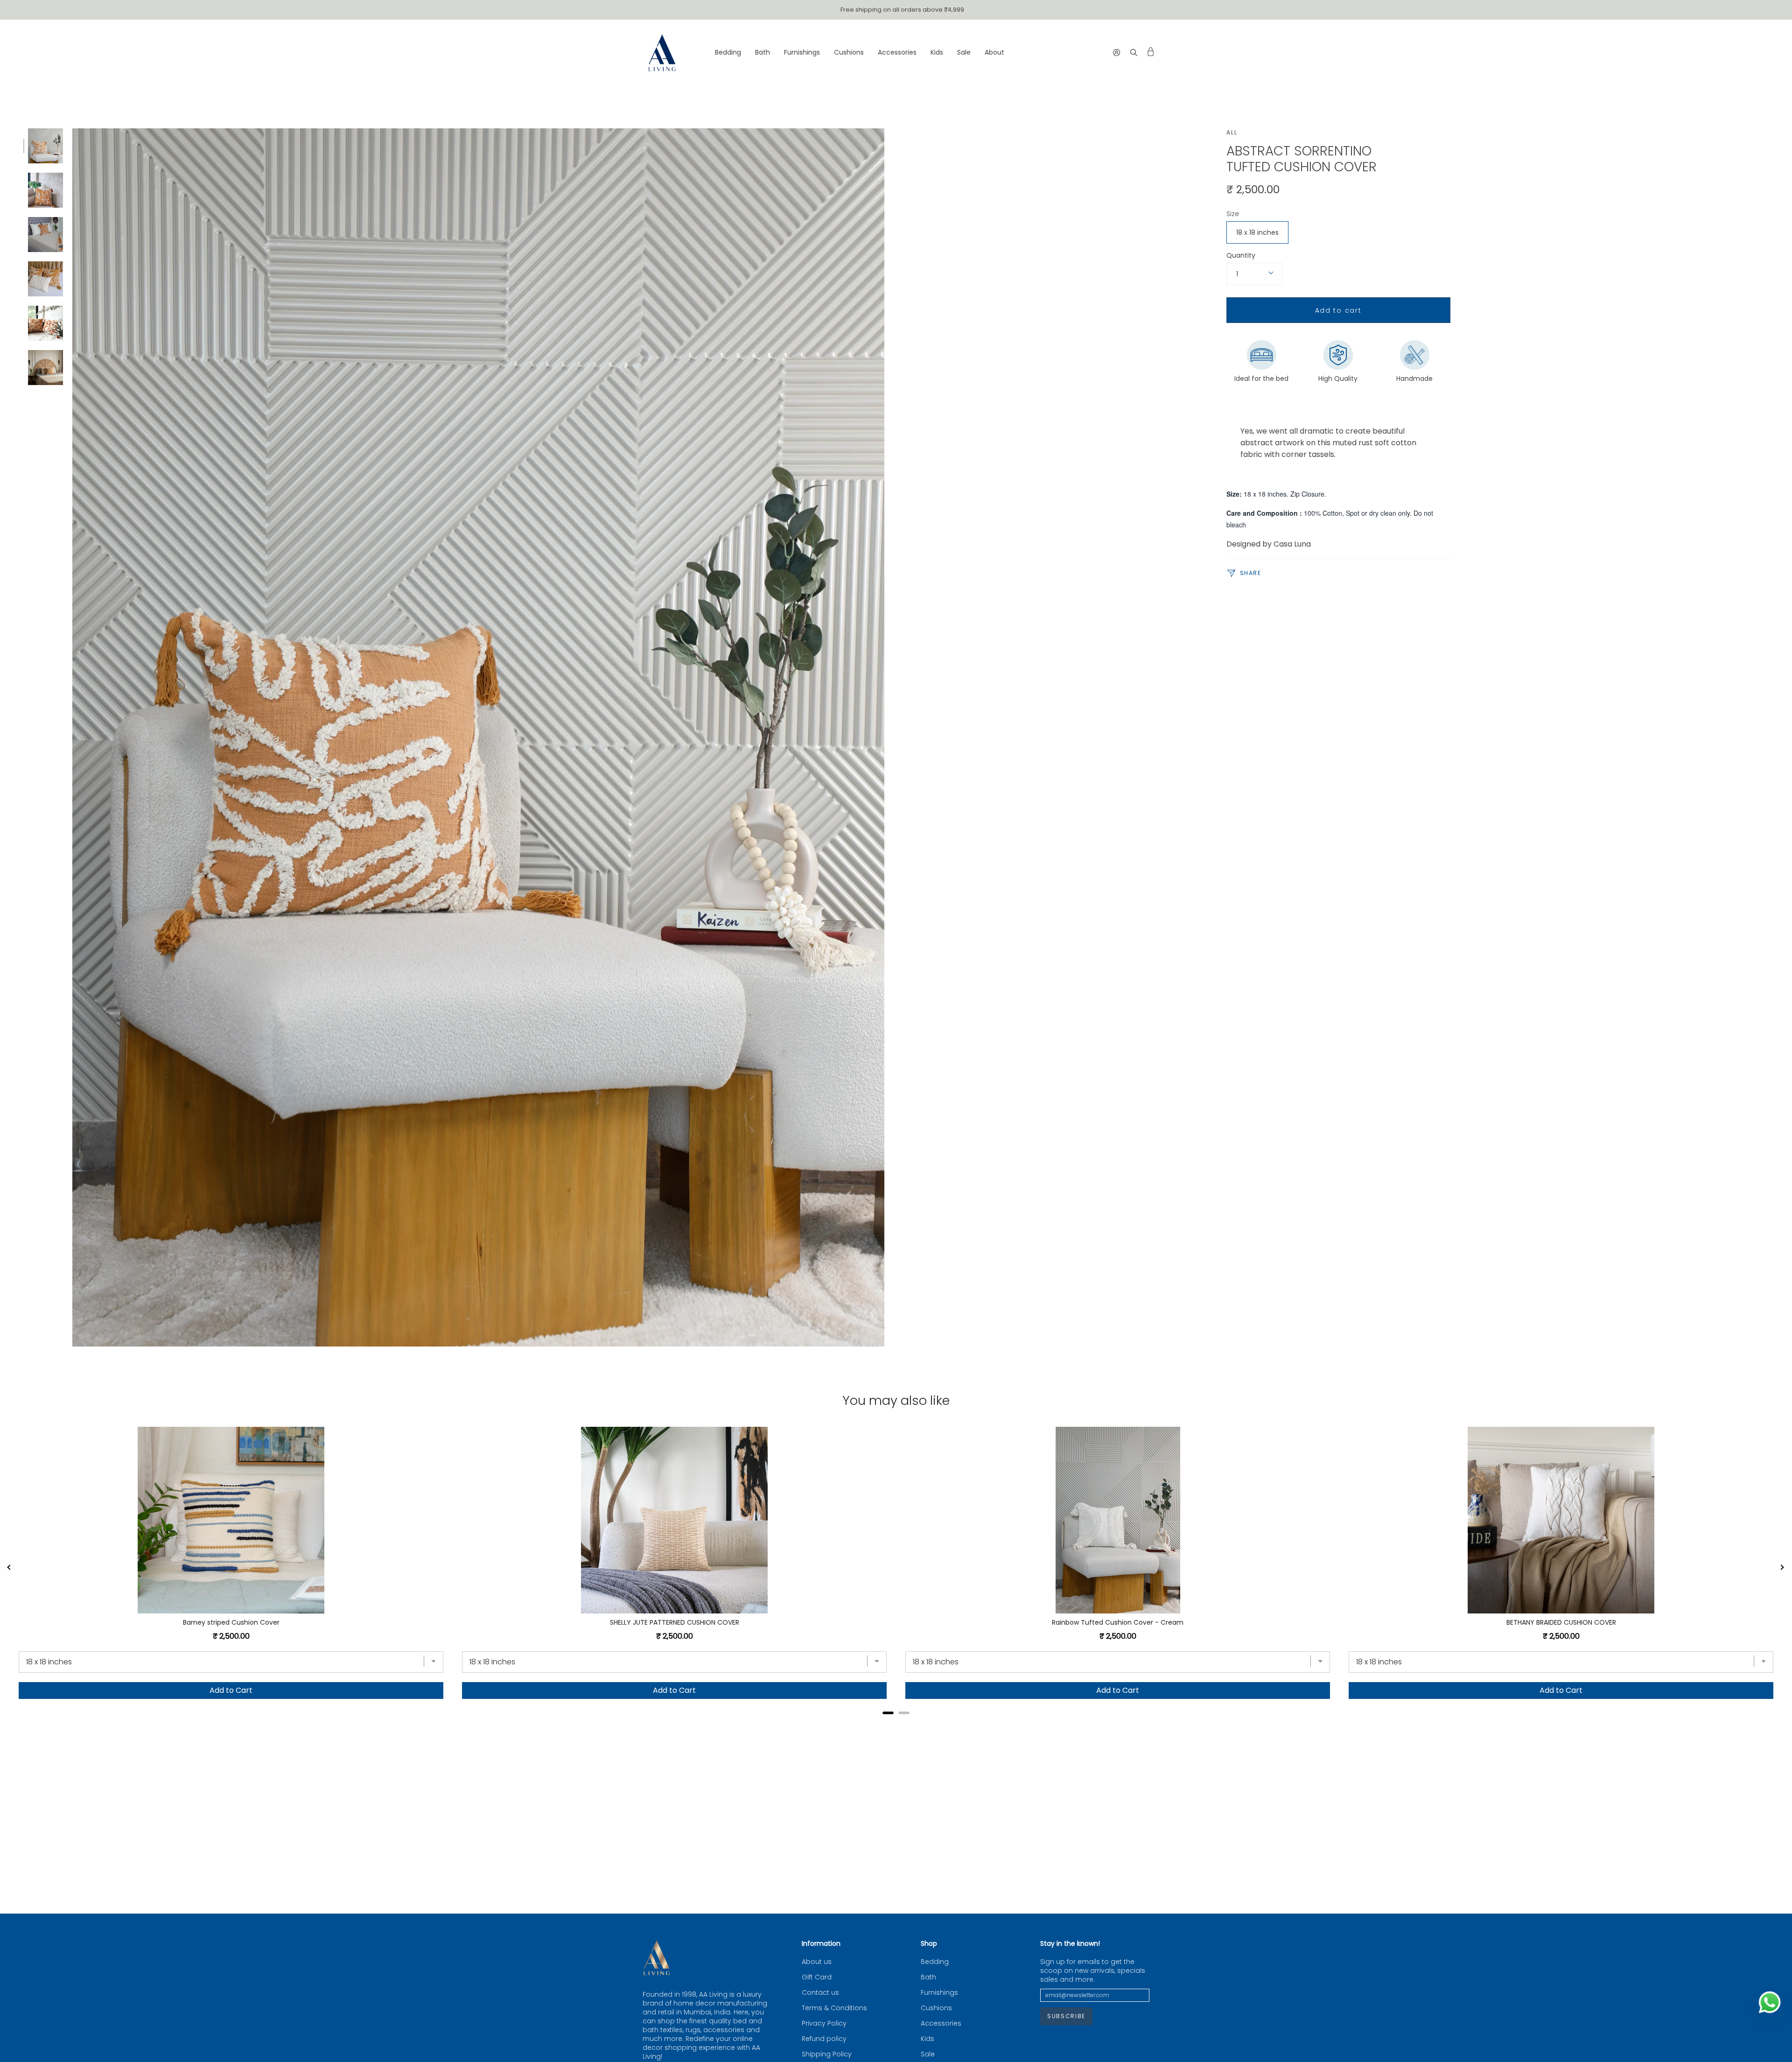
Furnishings (939, 1993)
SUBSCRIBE (1066, 2016)
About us (817, 1962)
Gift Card (817, 1977)
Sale (928, 2054)
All (1232, 132)
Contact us (820, 1993)
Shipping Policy (827, 2054)
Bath (928, 1977)
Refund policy (824, 2039)
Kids (927, 2039)
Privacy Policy (824, 2023)
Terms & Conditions (834, 2008)
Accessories (941, 2023)
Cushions (936, 2008)
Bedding (935, 1962)
